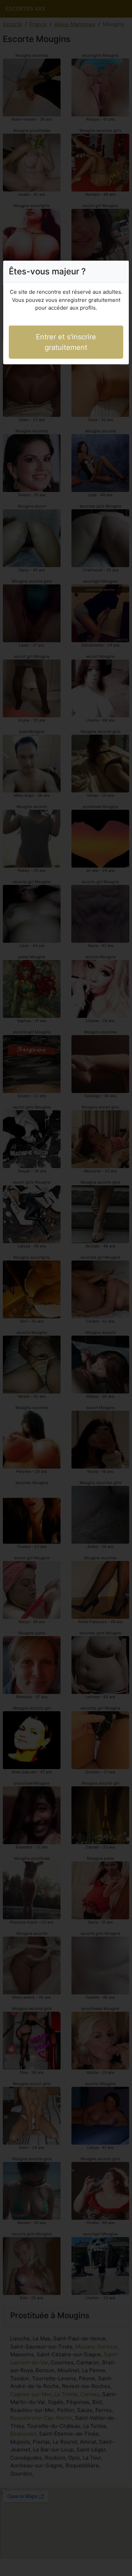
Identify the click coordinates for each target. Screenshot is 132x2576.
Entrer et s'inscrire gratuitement (66, 342)
